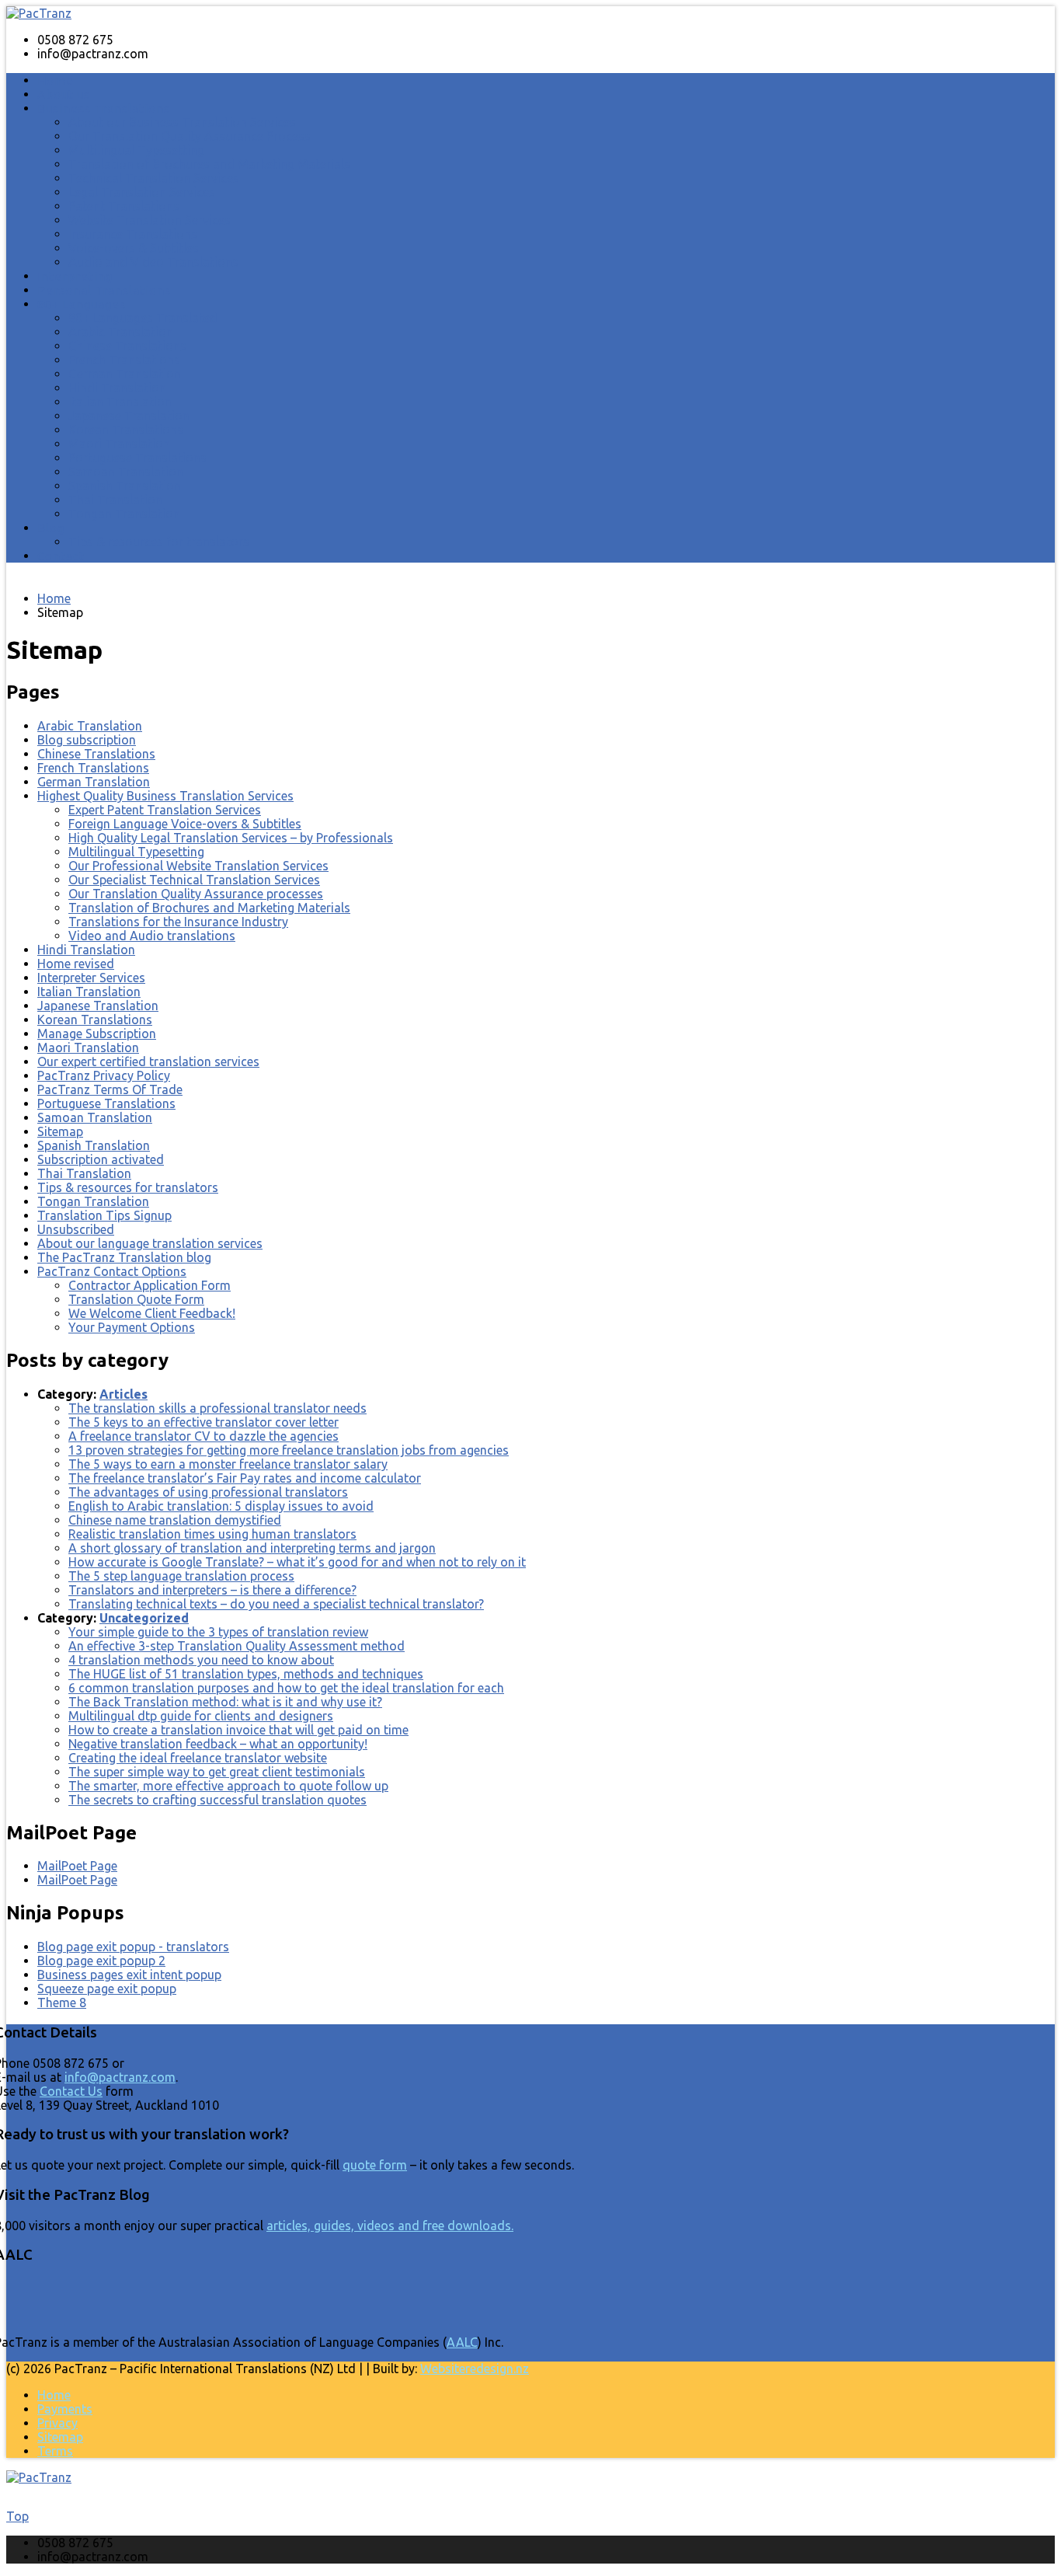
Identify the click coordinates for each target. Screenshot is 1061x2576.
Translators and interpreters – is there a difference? (212, 1590)
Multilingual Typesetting (136, 150)
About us (64, 94)
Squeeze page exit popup (107, 1989)
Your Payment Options (132, 1327)
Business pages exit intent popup (129, 1975)
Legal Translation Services (142, 192)
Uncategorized (144, 1618)
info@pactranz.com (120, 2077)
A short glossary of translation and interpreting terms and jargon (252, 1548)
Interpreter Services (91, 978)
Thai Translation (115, 500)
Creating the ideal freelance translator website (198, 1758)
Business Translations (104, 108)
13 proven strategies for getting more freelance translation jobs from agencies (289, 1450)
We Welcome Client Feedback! (152, 1313)
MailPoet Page (77, 1866)
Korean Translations (126, 430)
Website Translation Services (150, 220)
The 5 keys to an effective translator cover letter (204, 1422)
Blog (51, 528)
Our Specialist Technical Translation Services (194, 880)
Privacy (57, 2423)
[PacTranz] (39, 13)
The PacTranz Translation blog (124, 1257)
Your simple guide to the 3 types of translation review (218, 1632)
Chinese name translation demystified (175, 1520)
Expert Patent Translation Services (165, 810)
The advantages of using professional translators (208, 1492)
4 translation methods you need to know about (201, 1660)
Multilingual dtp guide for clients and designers (201, 1716)
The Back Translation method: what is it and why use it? (225, 1702)
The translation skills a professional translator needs (217, 1408)
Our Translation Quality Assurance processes (196, 894)
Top (17, 2516)
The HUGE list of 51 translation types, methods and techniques (246, 1674)
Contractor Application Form (150, 1285)
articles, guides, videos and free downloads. (390, 2226)
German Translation (125, 374)
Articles (123, 1394)
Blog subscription (87, 740)
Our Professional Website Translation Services (198, 866)
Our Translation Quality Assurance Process (190, 136)
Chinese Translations (127, 346)
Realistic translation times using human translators (212, 1534)
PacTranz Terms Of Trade (110, 1089)
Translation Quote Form (136, 1299)
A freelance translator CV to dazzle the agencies (204, 1436)
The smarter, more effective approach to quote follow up (228, 1786)
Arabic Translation (121, 332)
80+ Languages (82, 304)
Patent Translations (124, 206)
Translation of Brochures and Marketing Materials (209, 164)
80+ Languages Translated (143, 318)
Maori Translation (119, 444)
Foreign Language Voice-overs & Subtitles (185, 824)
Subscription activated (101, 1159)
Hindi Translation (117, 388)
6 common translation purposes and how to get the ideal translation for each (286, 1688)
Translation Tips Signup (104, 1215)
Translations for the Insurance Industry (178, 922)
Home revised (76, 964)
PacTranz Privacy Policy (104, 1075)
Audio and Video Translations (153, 262)
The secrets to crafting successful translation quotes (217, 1800)
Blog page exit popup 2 (101, 1961)
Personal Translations (104, 290)
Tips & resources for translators (159, 542)
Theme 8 (62, 2003)
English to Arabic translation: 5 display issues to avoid (221, 1506)
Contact (61, 556)
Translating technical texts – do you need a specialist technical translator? (276, 1604)
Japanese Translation (129, 416)
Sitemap (60, 1131)
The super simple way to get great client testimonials (217, 1772)
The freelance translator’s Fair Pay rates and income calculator (245, 1478)
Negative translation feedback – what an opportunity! (218, 1744)
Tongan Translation (124, 514)
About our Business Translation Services (182, 122)
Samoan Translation (126, 472)
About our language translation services (150, 1243)
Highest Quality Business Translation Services (165, 796)
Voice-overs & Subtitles (134, 248)
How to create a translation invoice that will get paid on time (238, 1730)
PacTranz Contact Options (112, 1271)
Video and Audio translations (152, 936)
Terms (55, 2451)
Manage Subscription (97, 1034)
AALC (462, 2342)
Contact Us (71, 2091)
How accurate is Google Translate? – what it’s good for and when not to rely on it (297, 1562)
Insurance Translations (133, 234)
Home (56, 80)
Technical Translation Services (154, 178)
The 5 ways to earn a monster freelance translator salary (228, 1464)
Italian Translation (120, 402)
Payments (65, 2409)
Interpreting (75, 276)
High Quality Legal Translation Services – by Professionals (231, 838)
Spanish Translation (125, 486)
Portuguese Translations (137, 458)
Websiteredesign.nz (475, 2369)
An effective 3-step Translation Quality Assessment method (237, 1646)
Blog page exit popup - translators (133, 1947)
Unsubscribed (76, 1229)
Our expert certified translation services (148, 1061)
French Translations (124, 360)
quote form (375, 2165)
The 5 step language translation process (181, 1576)
